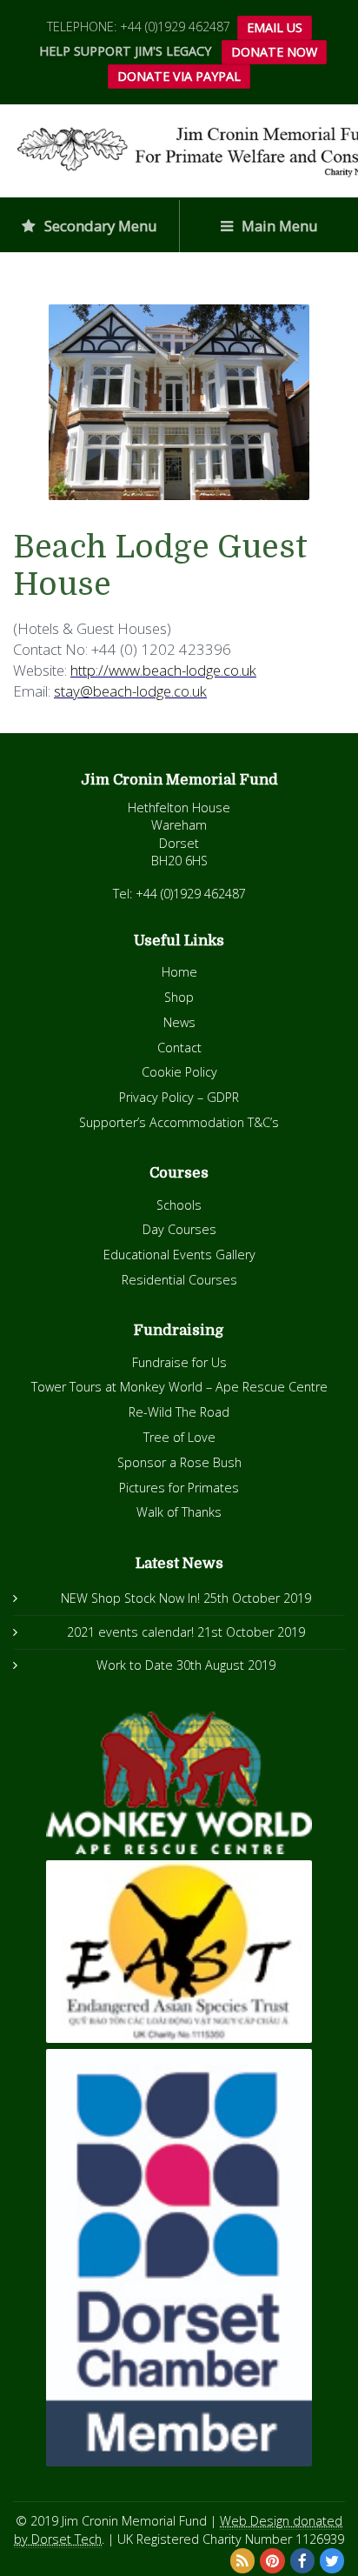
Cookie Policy (179, 1072)
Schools (179, 1205)
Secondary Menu (99, 226)
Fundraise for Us (179, 1362)
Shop (179, 997)
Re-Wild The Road (179, 1412)
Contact (179, 1048)
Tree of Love (179, 1437)
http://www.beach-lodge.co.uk (163, 670)
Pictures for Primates (179, 1488)
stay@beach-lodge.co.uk (130, 691)
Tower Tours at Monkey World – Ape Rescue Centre (179, 1387)
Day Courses (179, 1229)
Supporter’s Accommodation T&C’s (179, 1122)
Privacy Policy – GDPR (179, 1097)
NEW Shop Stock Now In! (130, 1598)
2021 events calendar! (130, 1632)
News (179, 1022)
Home (179, 972)
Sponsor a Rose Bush (179, 1462)
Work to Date (135, 1665)
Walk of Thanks (179, 1512)
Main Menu (278, 226)
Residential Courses (179, 1280)
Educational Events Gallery (179, 1255)
